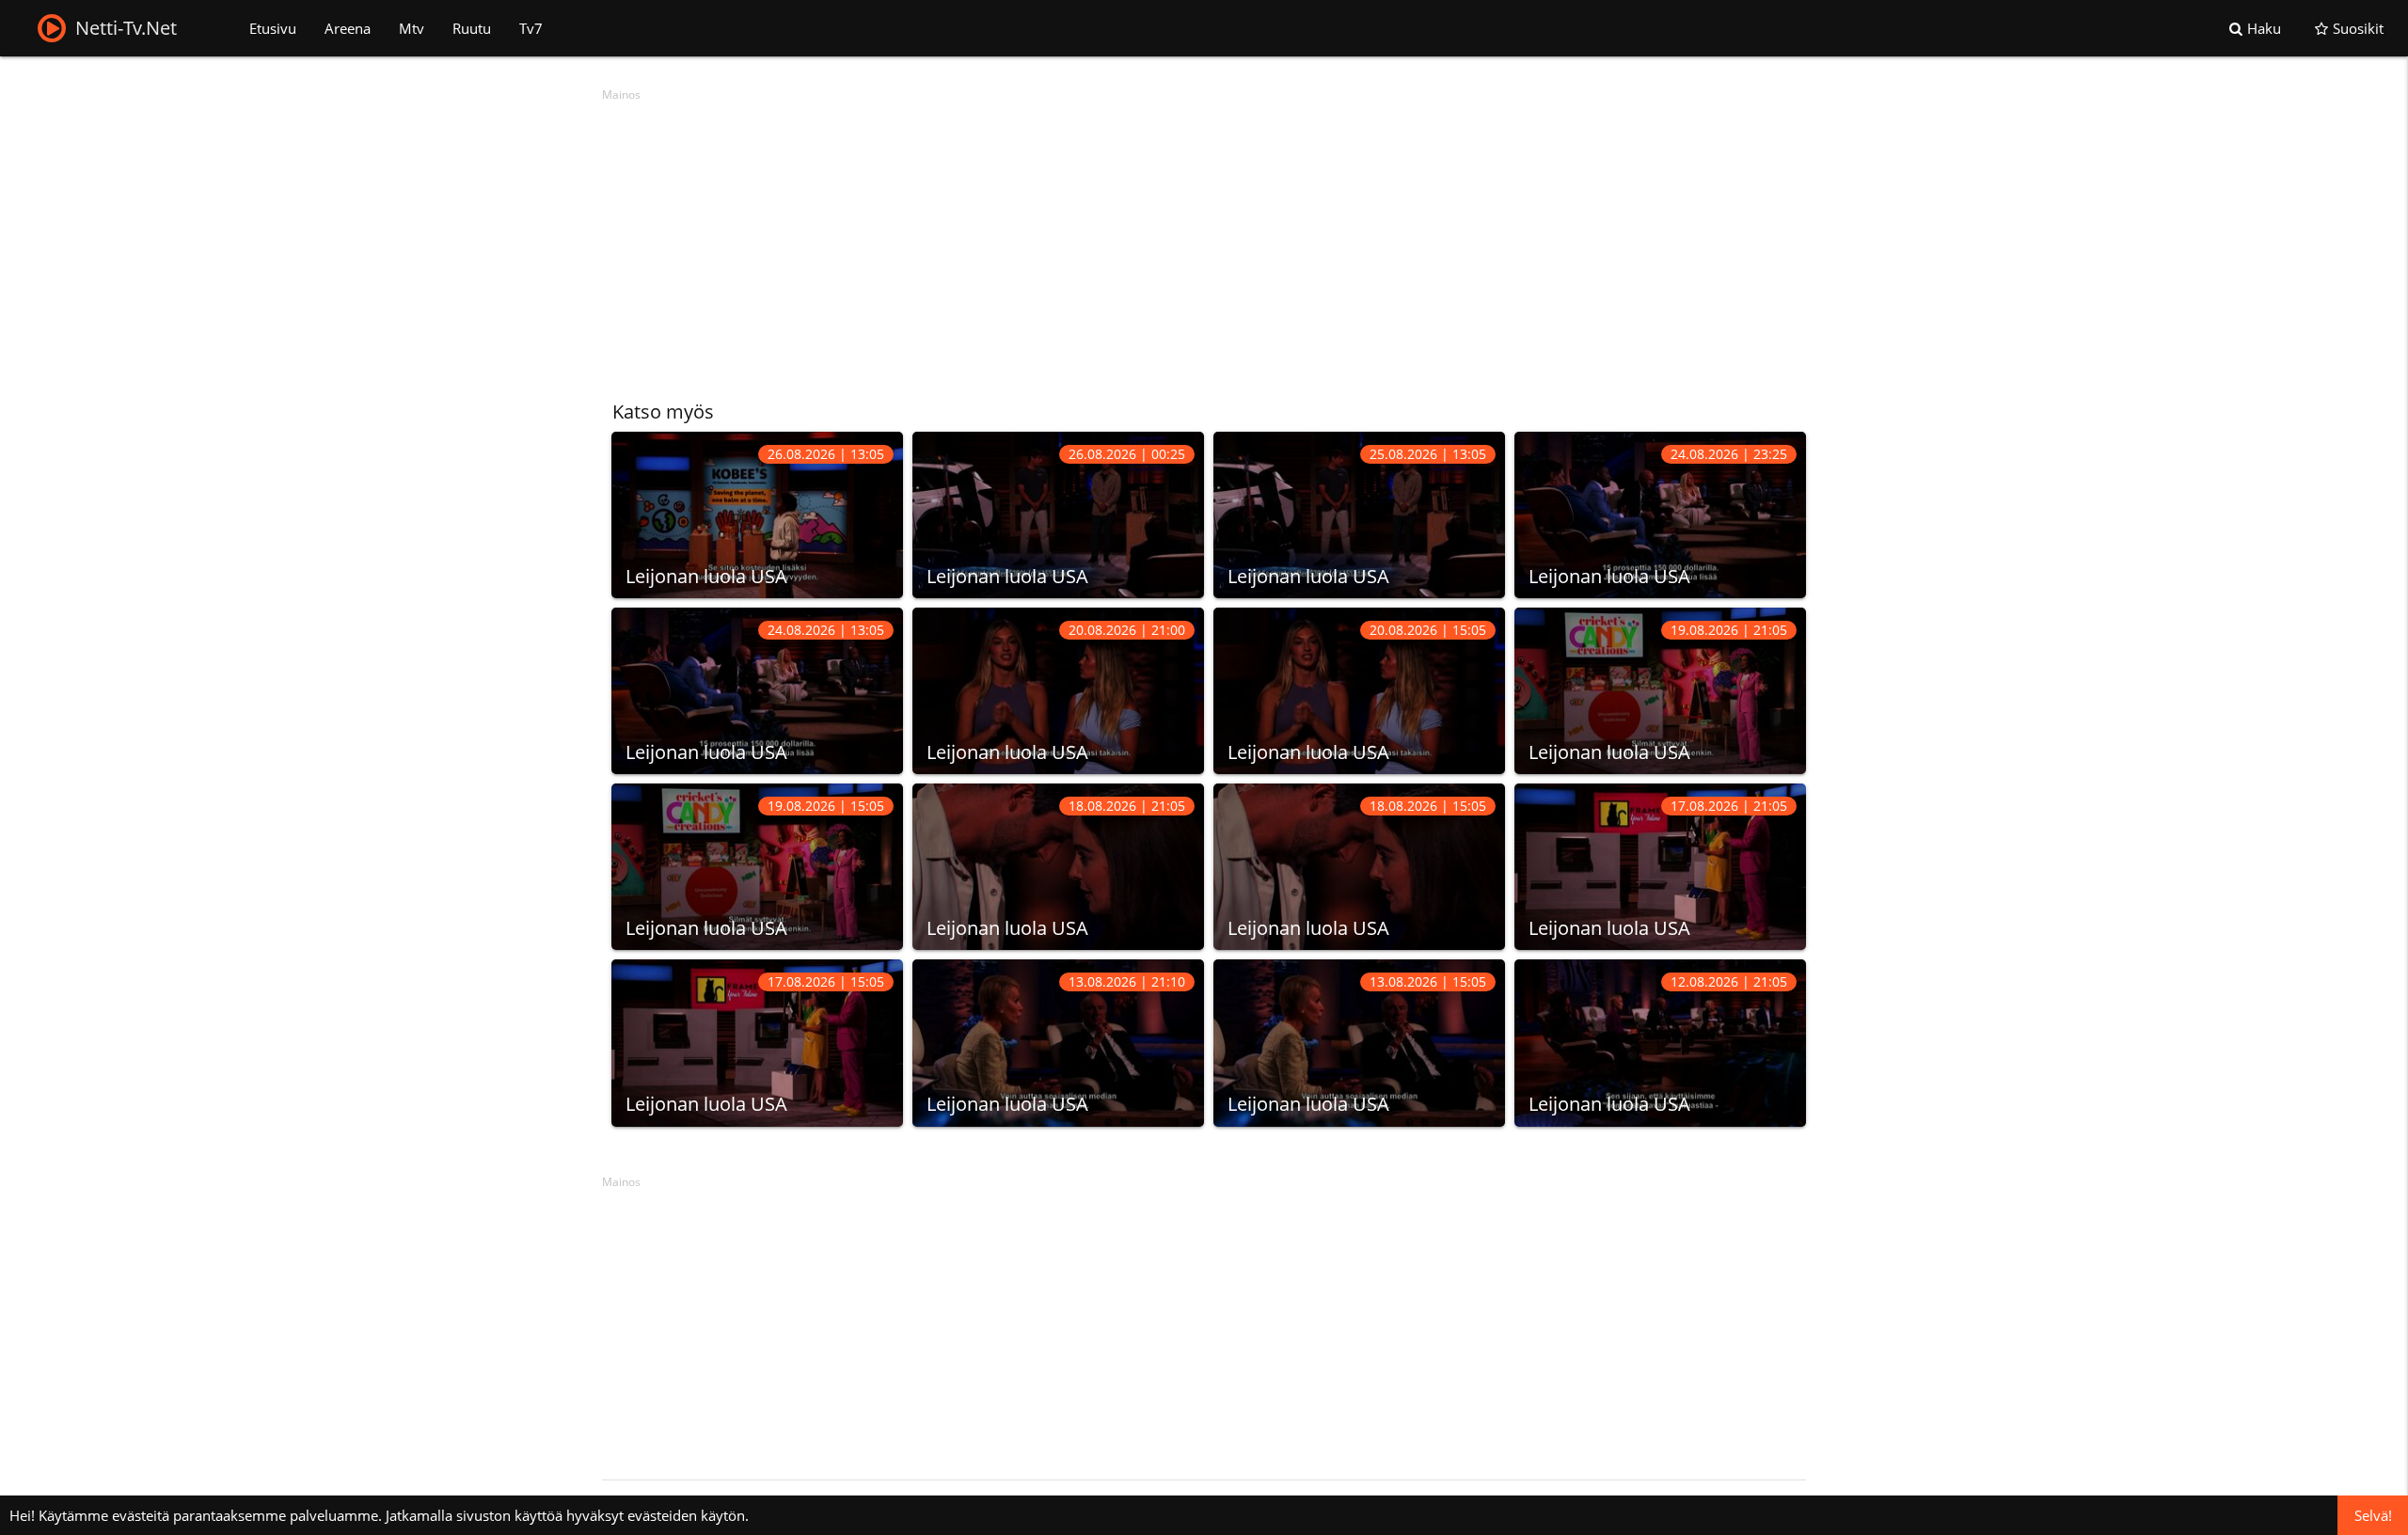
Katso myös (663, 411)
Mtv (412, 28)
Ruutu (472, 28)
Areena (348, 28)
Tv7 (531, 28)
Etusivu (273, 28)
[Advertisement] (1166, 240)
